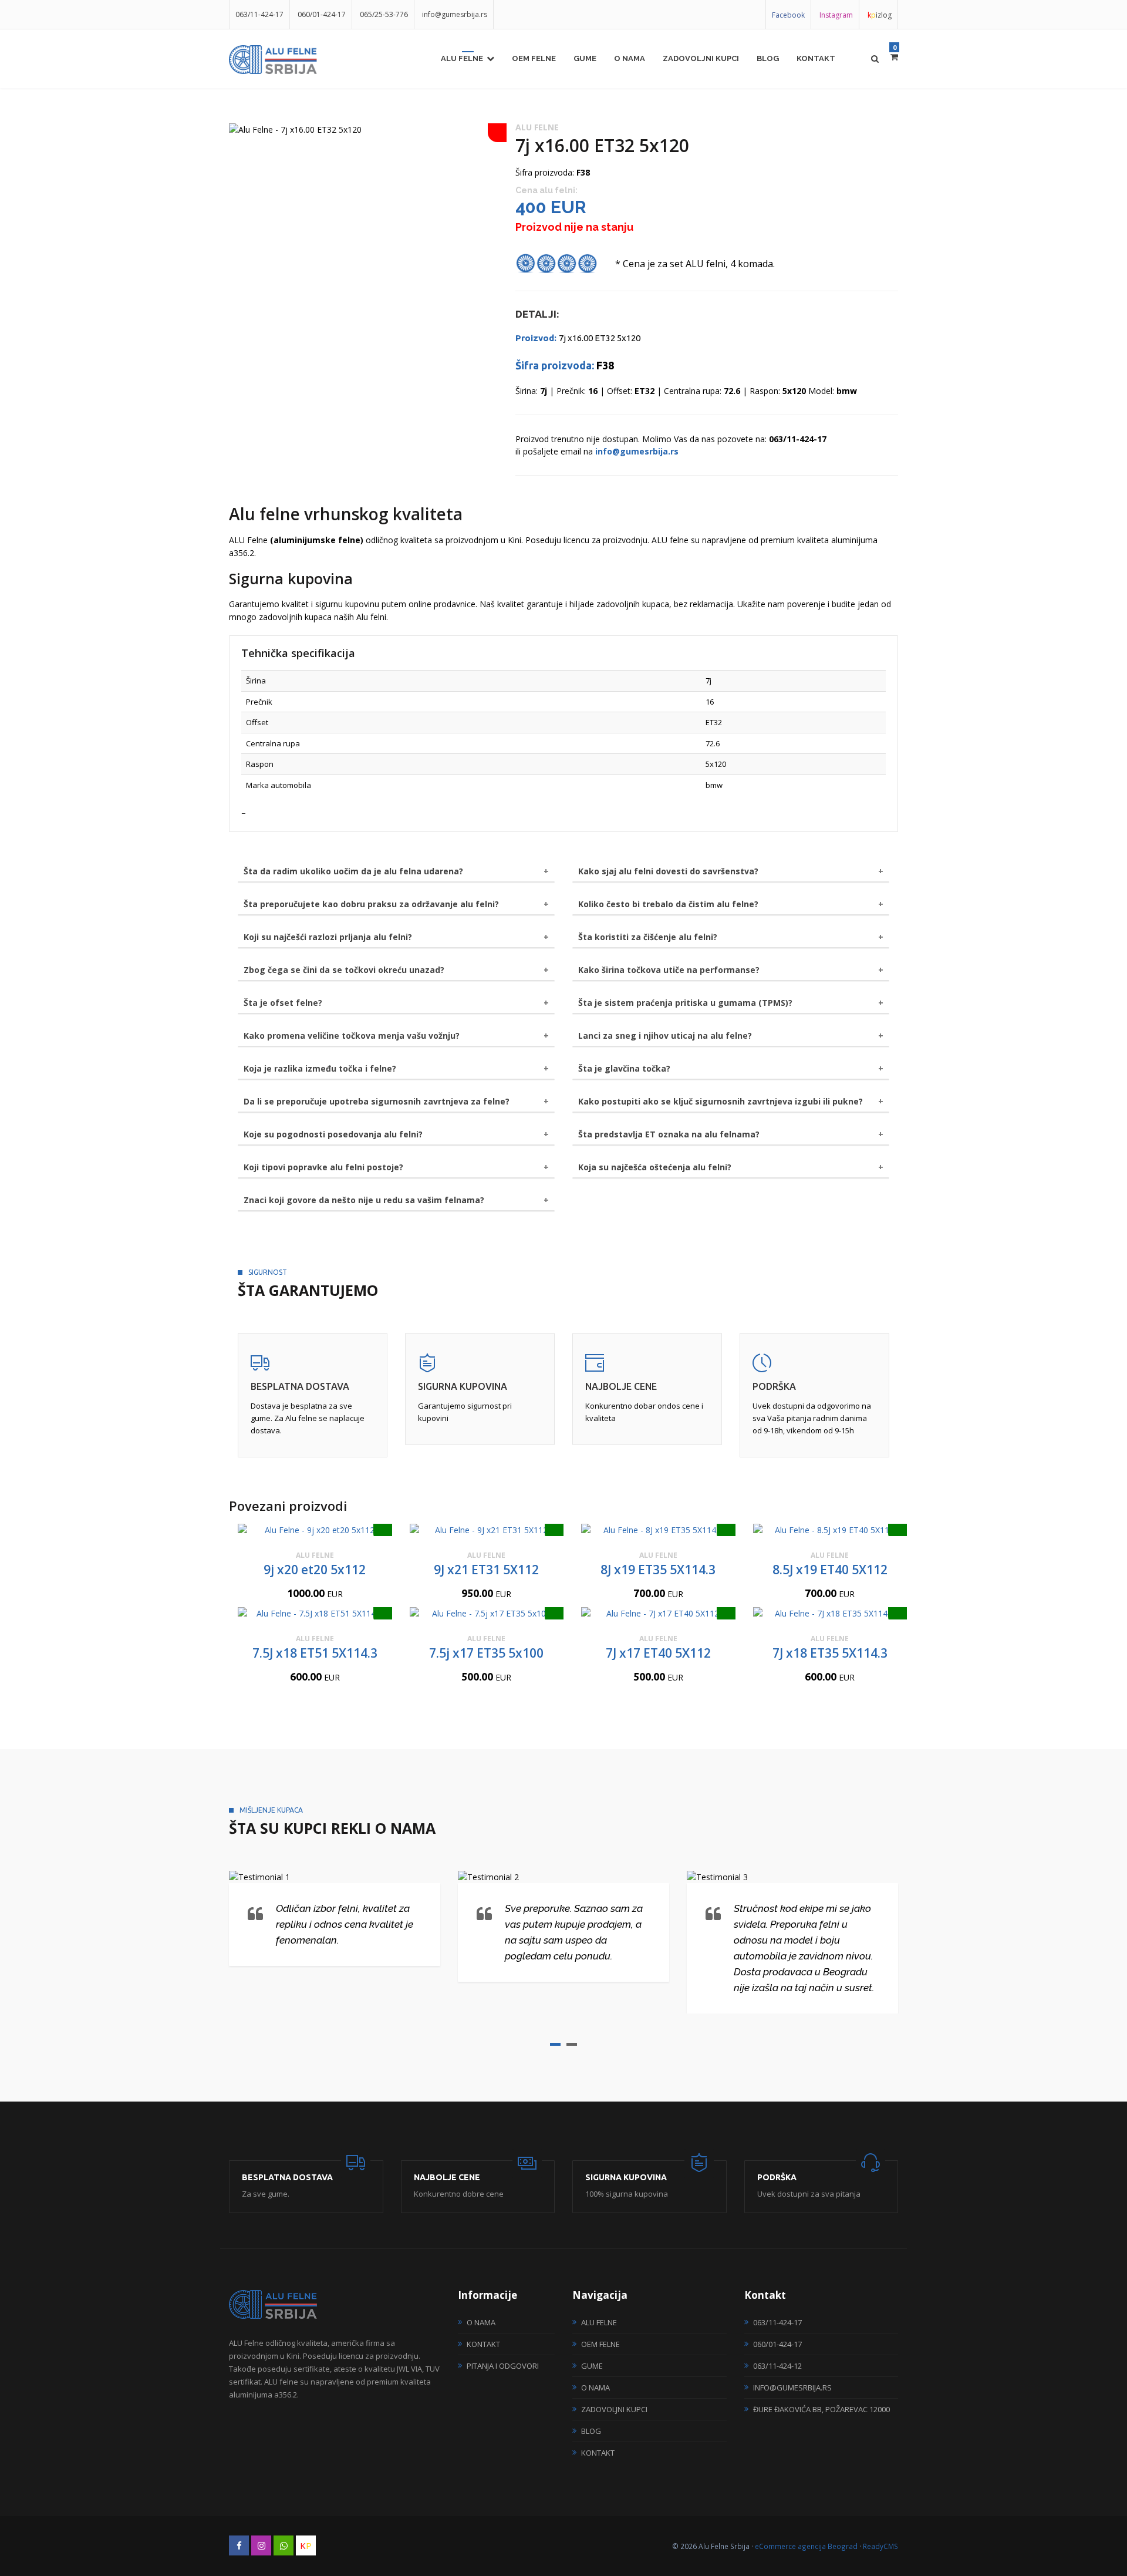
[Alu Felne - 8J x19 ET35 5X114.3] (658, 1530)
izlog (880, 15)
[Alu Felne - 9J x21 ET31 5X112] (487, 1530)
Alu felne (462, 58)
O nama (630, 58)
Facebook (788, 15)
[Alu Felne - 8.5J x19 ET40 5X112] (830, 1530)
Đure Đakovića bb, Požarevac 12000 (821, 2409)
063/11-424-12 (777, 2366)
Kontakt (816, 58)
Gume (585, 58)
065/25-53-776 (384, 14)
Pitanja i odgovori (503, 2366)
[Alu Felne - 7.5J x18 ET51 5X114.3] (315, 1613)
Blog (768, 58)
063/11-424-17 (259, 14)
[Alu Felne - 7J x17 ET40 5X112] (658, 1613)
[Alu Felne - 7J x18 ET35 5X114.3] (830, 1613)
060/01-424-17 (322, 14)
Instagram (836, 15)
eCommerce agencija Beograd (806, 2546)
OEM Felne (534, 58)
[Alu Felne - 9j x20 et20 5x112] (315, 1530)
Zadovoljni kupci (701, 58)
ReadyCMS (880, 2546)
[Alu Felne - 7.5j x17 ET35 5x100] (487, 1613)
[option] (363, 129)
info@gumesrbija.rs (455, 14)
